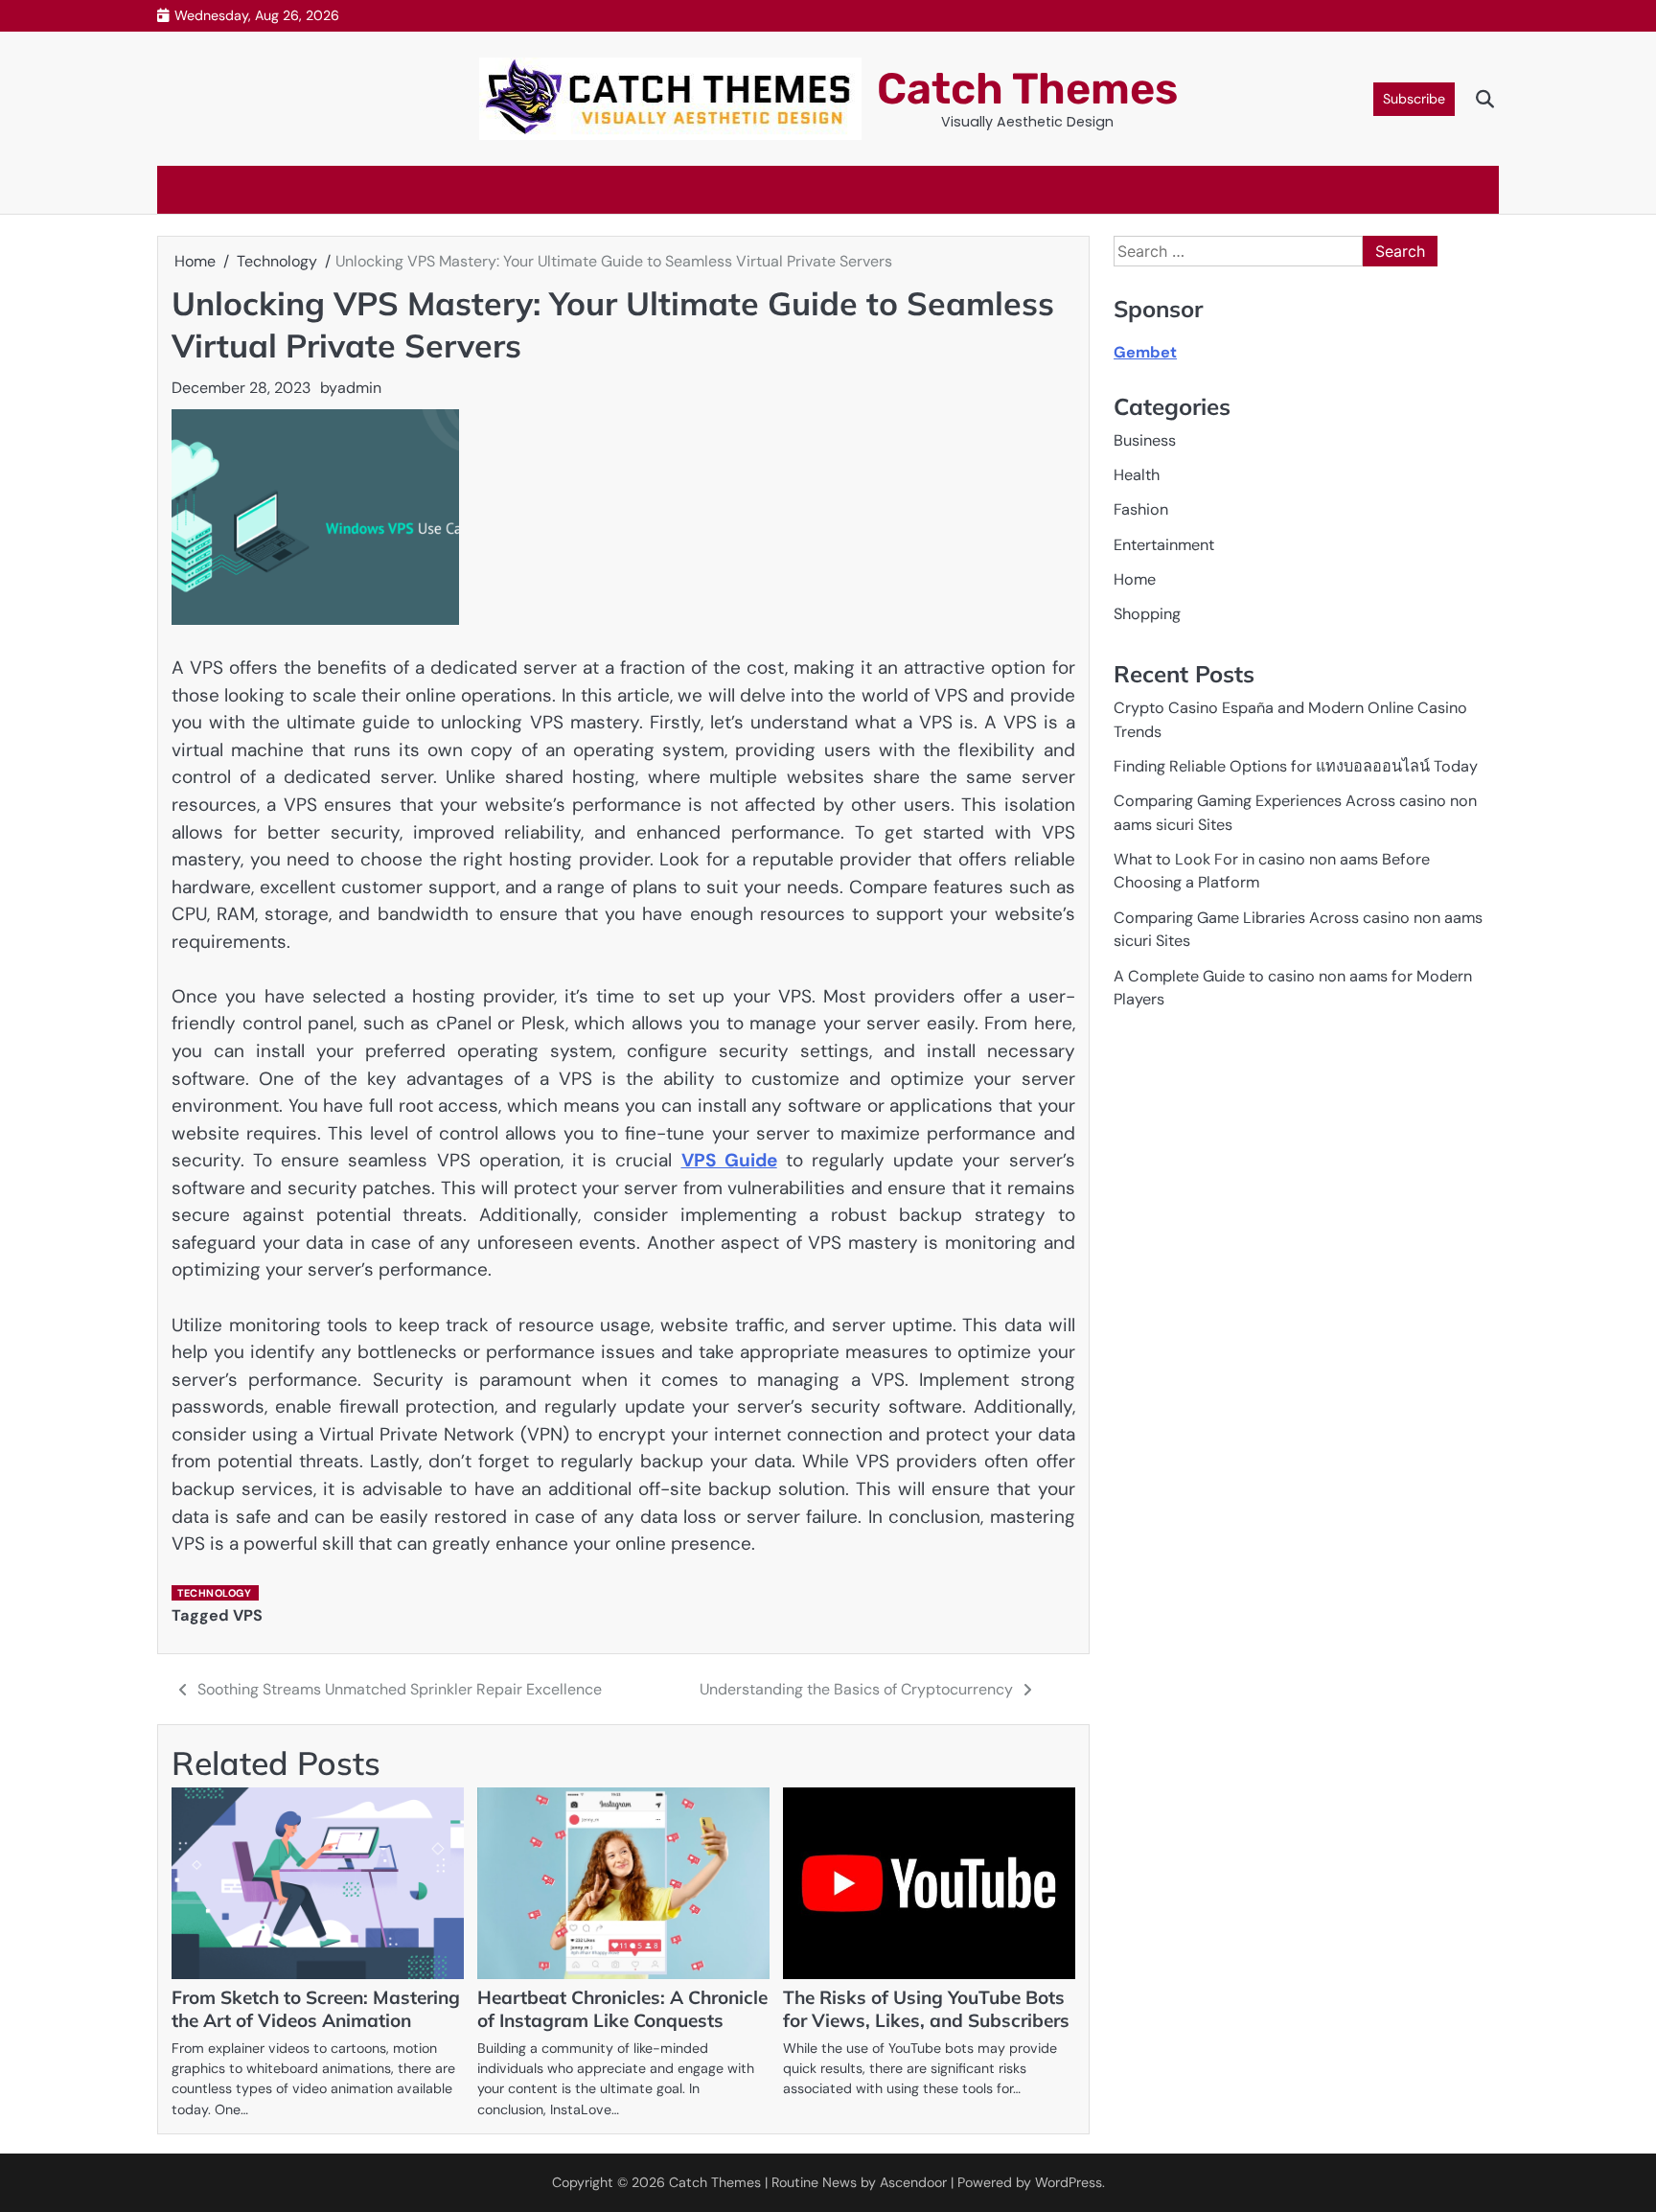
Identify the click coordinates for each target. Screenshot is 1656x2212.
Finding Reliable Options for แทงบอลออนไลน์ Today (1296, 766)
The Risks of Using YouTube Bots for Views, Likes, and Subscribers (926, 2009)
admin (359, 388)
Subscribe (1414, 99)
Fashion (1141, 510)
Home (1135, 579)
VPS (248, 1615)
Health (1137, 475)
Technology (214, 1593)
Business (1145, 440)
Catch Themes (1027, 89)
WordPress (1069, 2182)
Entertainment (1164, 545)
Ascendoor (913, 2182)
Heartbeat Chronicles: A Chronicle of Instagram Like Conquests (622, 2009)
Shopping (1147, 615)
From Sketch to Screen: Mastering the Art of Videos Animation (316, 2009)
